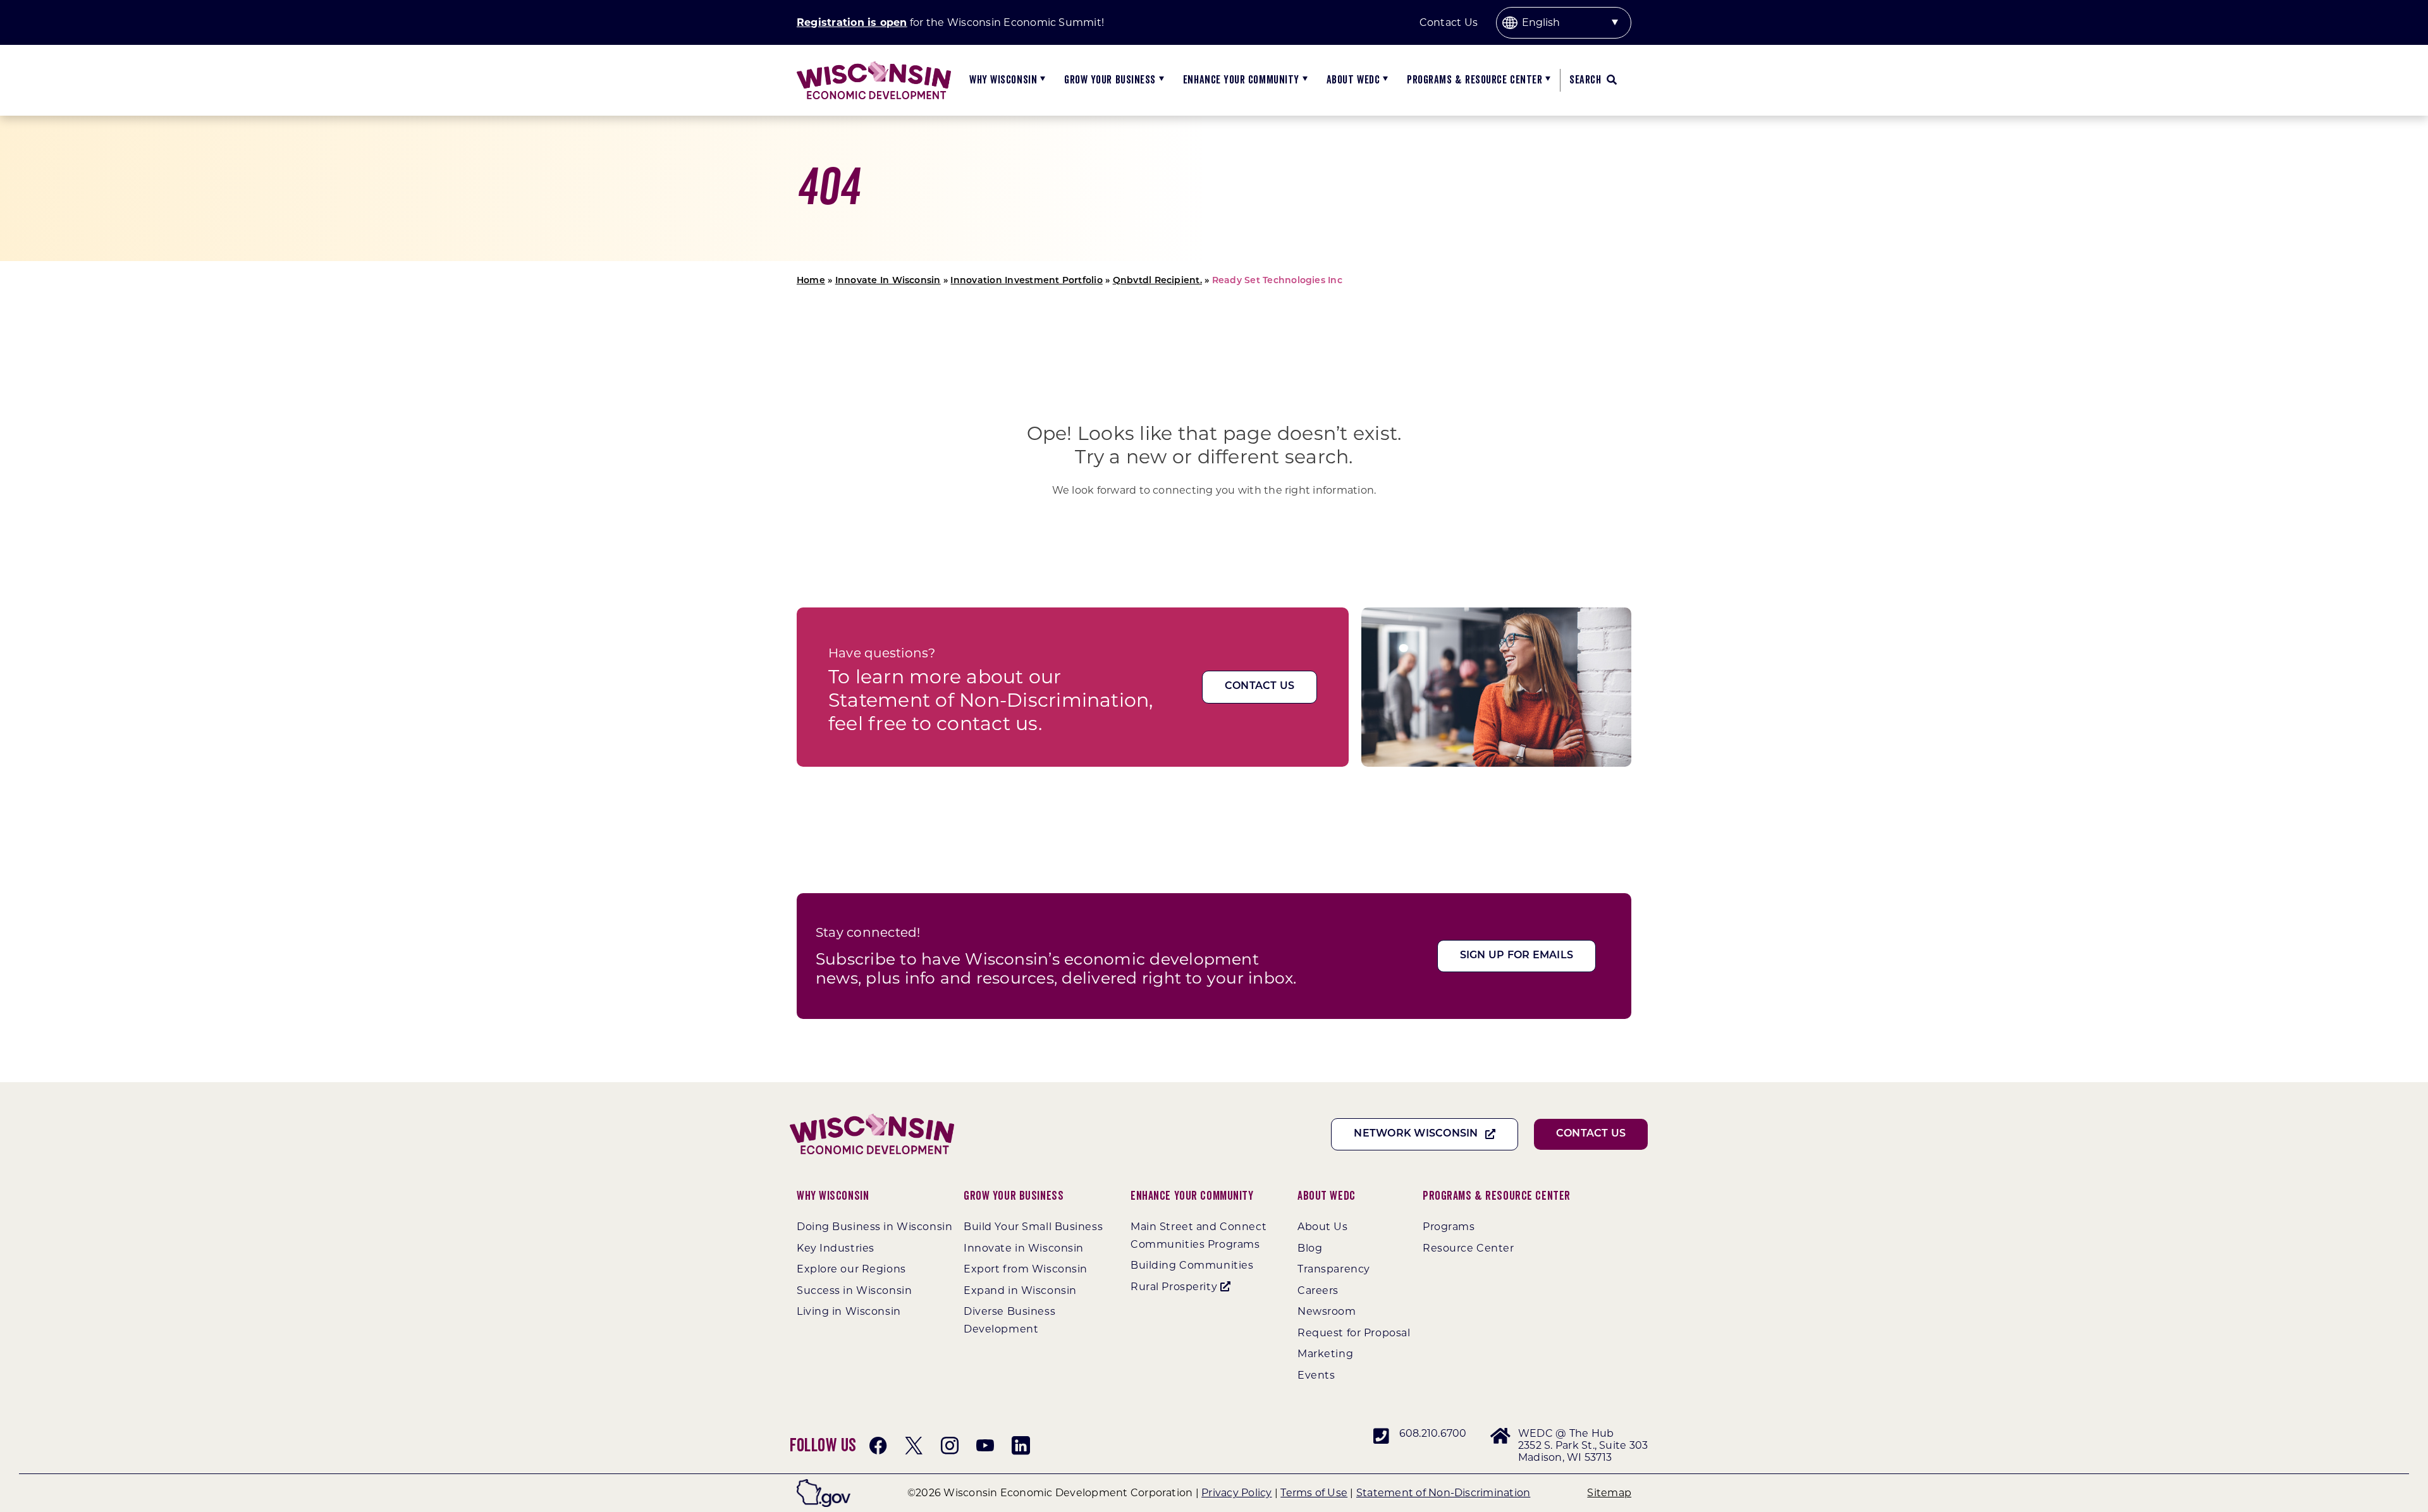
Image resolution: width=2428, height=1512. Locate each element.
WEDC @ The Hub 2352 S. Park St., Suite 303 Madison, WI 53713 (1583, 1445)
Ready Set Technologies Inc (1277, 281)
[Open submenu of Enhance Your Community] (1303, 80)
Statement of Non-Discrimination (1443, 1493)
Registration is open (852, 22)
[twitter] (914, 1446)
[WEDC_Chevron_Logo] (874, 66)
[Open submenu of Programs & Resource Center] (1546, 80)
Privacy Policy (1236, 1493)
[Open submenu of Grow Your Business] (1160, 80)
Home (811, 281)
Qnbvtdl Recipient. (1157, 281)
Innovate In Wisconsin (888, 281)
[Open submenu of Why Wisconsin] (1041, 80)
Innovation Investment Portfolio (1026, 281)
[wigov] (824, 1484)
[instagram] (950, 1446)
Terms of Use (1314, 1493)
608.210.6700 (1433, 1433)
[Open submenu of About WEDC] (1384, 80)
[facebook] (878, 1446)
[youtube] (985, 1446)
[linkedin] (1021, 1446)
